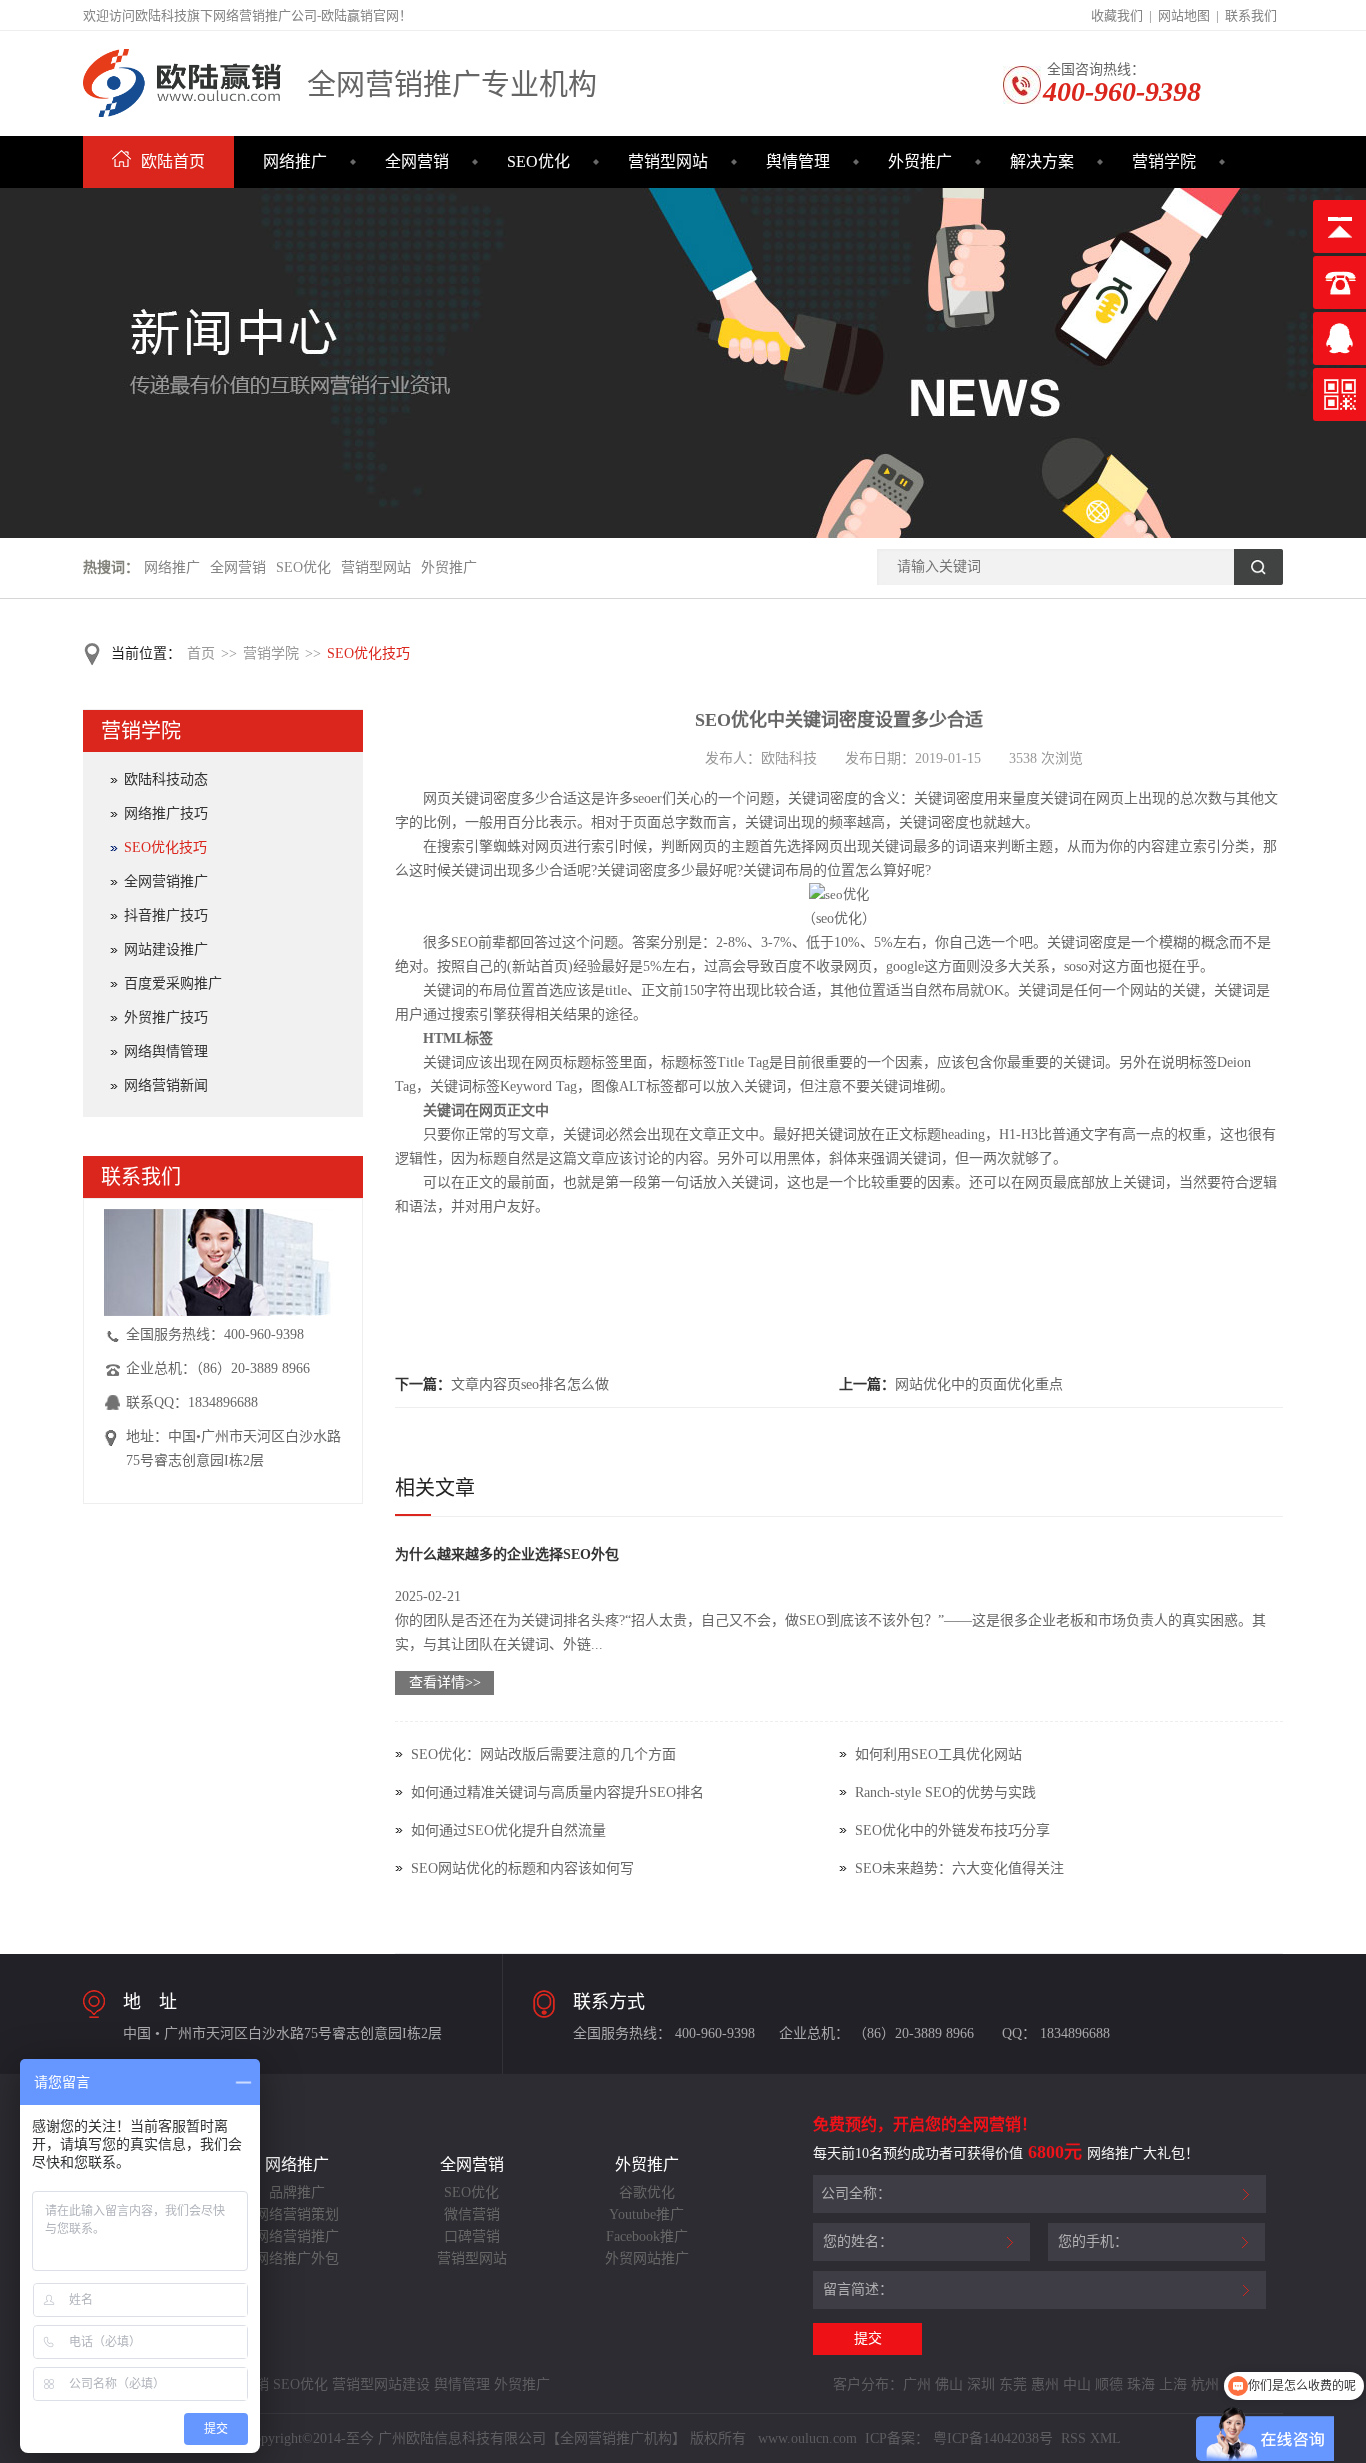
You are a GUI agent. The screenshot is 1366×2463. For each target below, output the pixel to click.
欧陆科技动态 (166, 779)
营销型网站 (668, 161)
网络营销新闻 (166, 1085)
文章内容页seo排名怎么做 (530, 1384)
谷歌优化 (647, 2192)
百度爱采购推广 (173, 983)
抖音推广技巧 (166, 915)
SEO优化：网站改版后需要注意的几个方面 (543, 1754)
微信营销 (472, 2214)
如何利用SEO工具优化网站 (938, 1754)
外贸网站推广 (647, 2258)
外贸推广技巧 (166, 1017)
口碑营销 (472, 2236)
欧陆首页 (173, 161)
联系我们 (1251, 15)
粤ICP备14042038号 (993, 2438)
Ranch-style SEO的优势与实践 (945, 1792)
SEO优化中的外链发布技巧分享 (952, 1830)
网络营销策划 (297, 2214)
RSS (1071, 2438)
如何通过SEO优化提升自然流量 (508, 1830)
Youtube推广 (646, 2214)
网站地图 (1184, 15)
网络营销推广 (297, 2236)
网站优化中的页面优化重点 (979, 1384)
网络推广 (295, 161)
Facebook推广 (647, 2236)
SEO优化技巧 (368, 653)
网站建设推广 (166, 949)
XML (1105, 2438)
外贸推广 (920, 161)
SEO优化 (538, 161)
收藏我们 (1117, 15)
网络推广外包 (297, 2258)
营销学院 (1164, 161)
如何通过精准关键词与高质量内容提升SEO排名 (557, 1792)
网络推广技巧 (166, 813)
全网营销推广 (166, 881)
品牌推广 (297, 2192)
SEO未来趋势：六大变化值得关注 (959, 1868)
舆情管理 (798, 161)
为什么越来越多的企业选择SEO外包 (507, 1554)
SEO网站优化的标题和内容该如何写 (522, 1868)
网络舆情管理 (166, 1051)
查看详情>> (445, 1682)
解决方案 (1042, 161)
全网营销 (417, 161)
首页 (201, 653)
